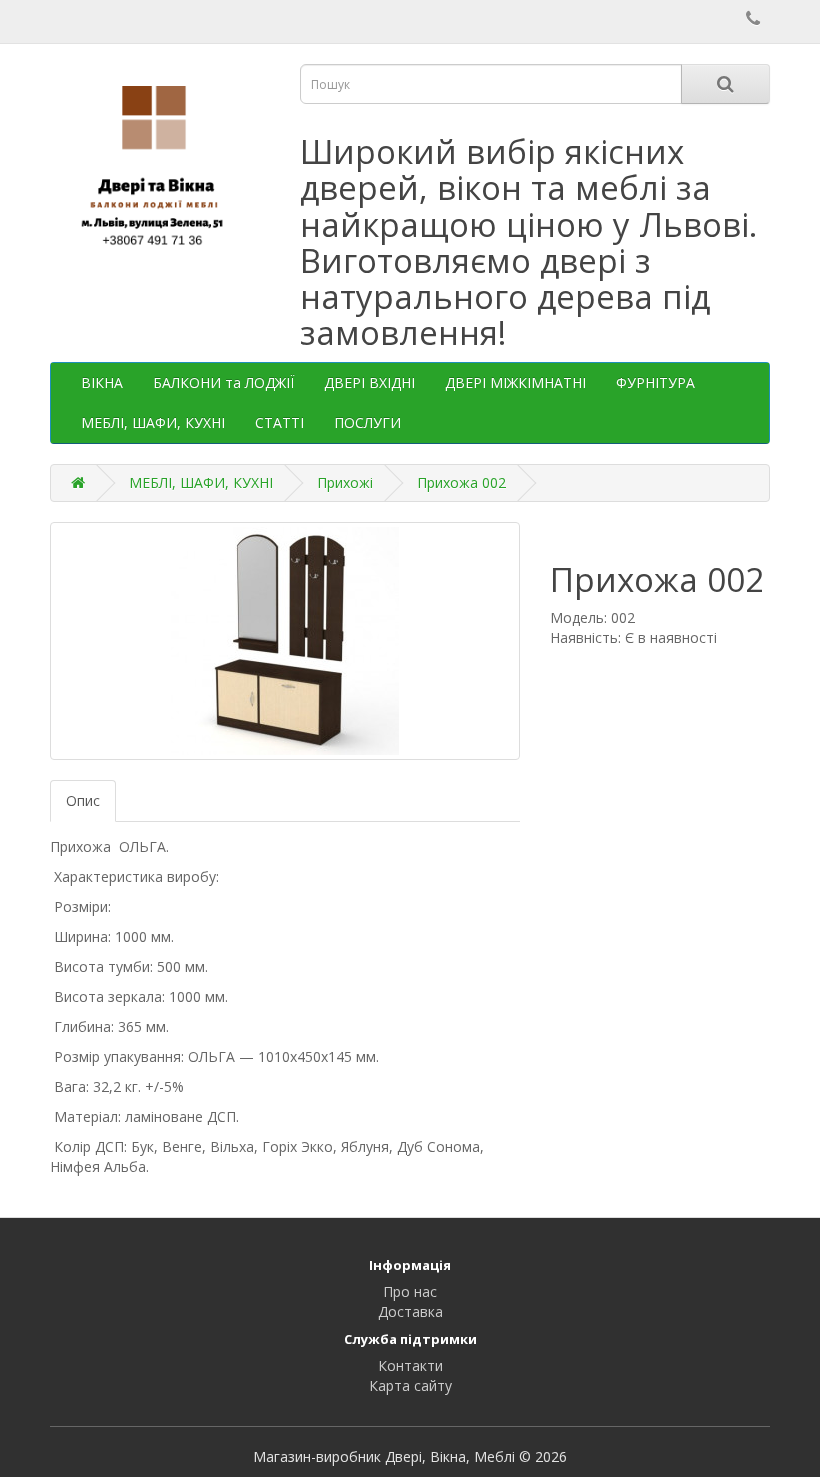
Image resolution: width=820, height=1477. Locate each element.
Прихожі (345, 482)
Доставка (410, 1311)
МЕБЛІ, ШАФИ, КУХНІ (153, 422)
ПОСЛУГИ (367, 422)
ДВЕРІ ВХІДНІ (369, 382)
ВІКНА (102, 382)
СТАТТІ (279, 422)
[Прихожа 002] (285, 641)
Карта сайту (410, 1385)
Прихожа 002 (461, 482)
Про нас (410, 1291)
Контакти (410, 1365)
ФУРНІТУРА (655, 382)
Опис (83, 800)
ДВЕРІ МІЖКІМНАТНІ (515, 382)
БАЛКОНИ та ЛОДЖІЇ (223, 382)
